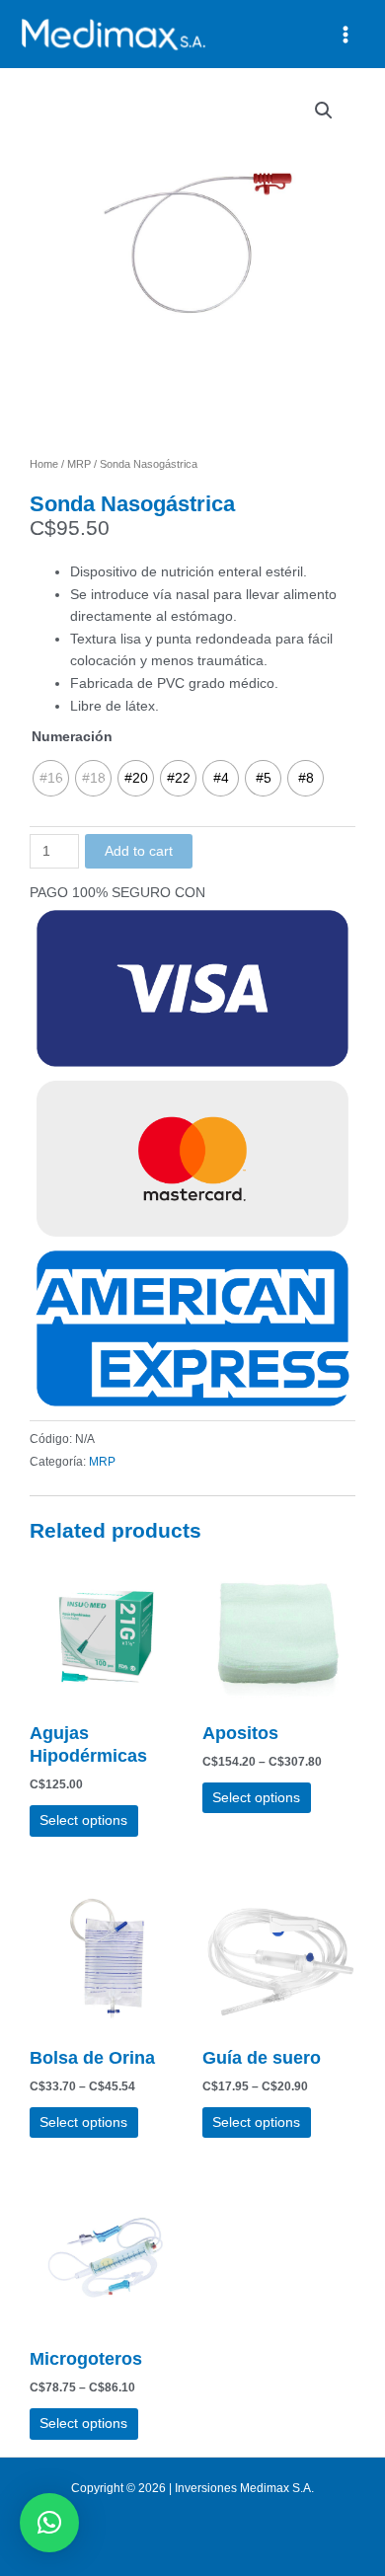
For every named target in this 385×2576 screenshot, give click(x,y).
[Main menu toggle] (346, 34)
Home (44, 464)
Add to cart (139, 851)
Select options (83, 1820)
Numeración (72, 737)
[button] (324, 111)
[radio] (51, 778)
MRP (79, 464)
